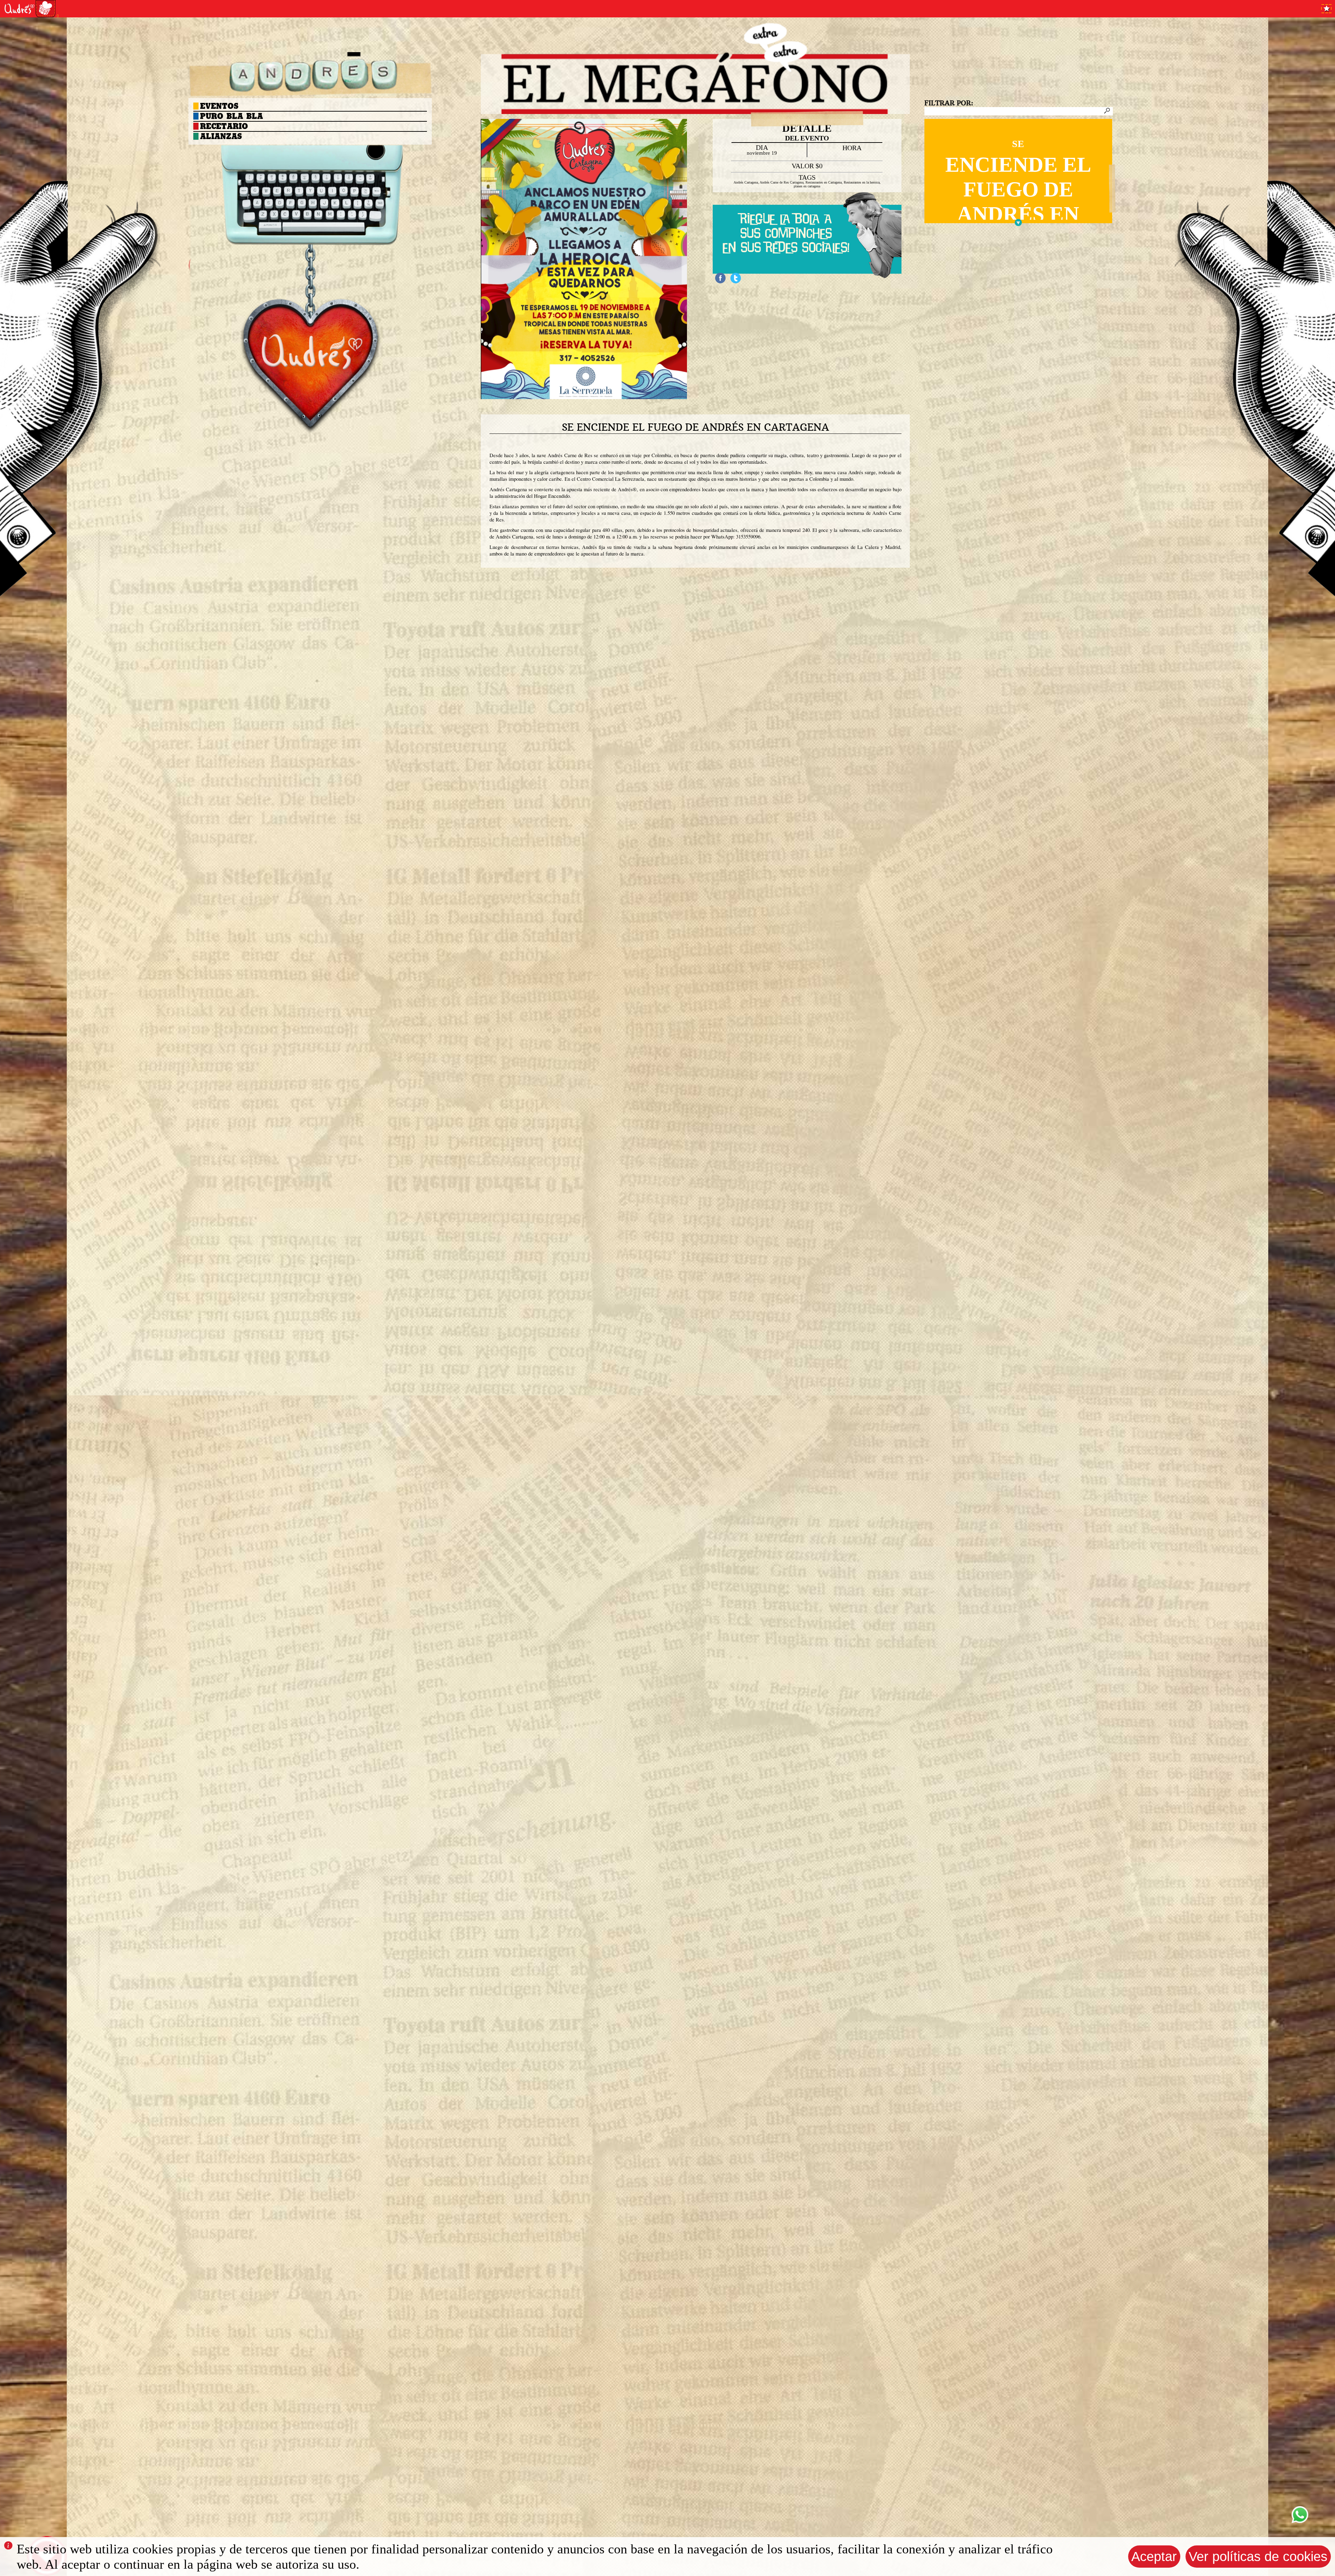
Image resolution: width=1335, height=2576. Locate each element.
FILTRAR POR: (949, 103)
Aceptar (1154, 2556)
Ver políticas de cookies (1258, 2556)
